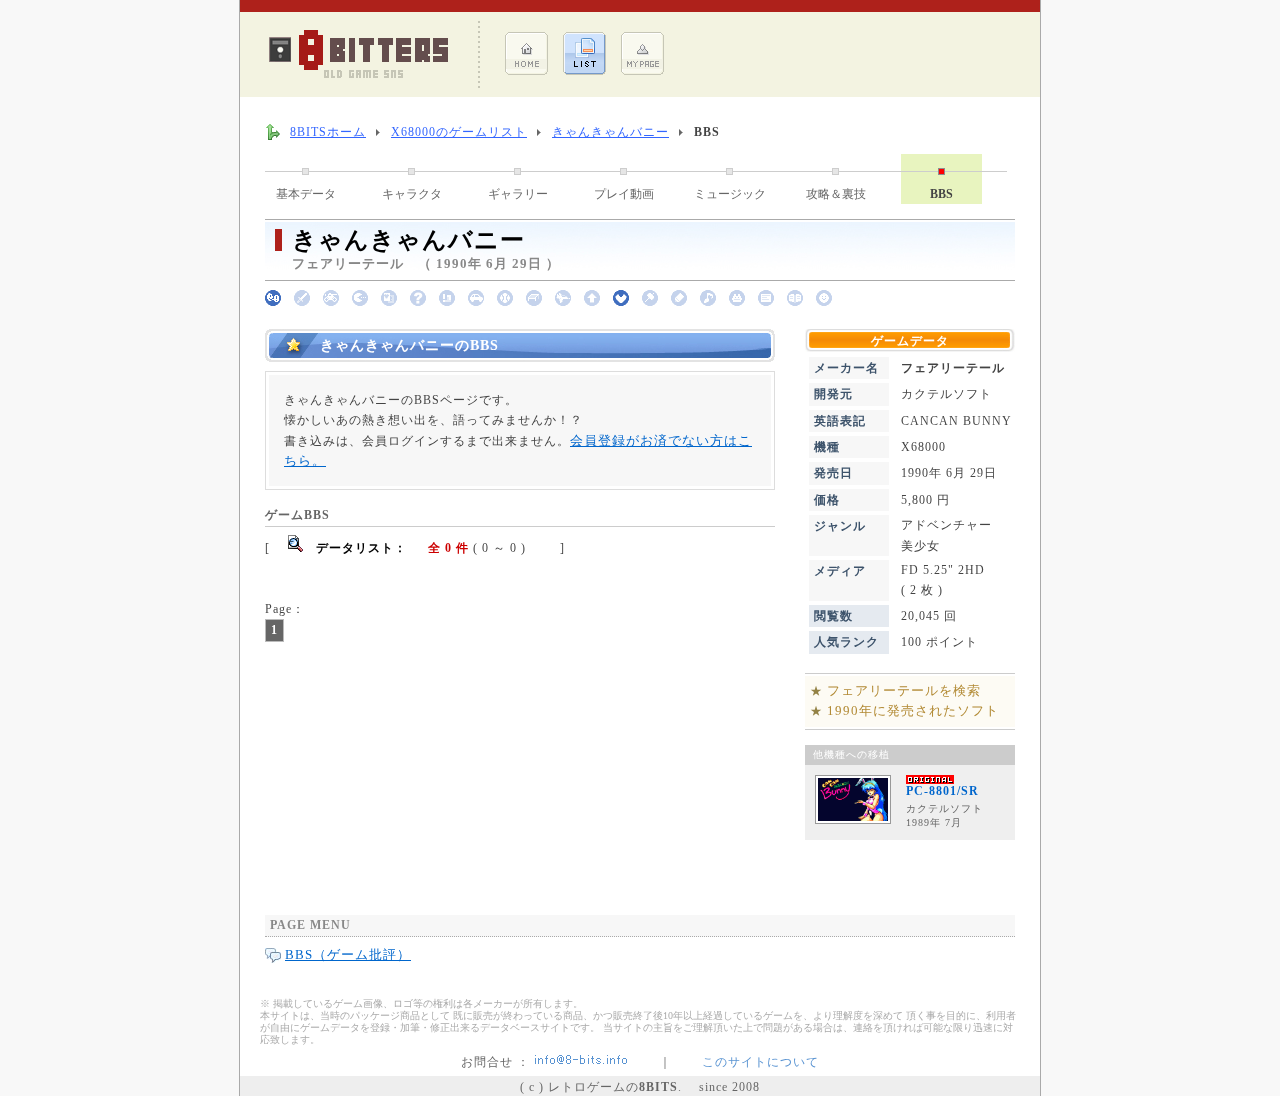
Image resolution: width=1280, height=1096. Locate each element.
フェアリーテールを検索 (904, 690)
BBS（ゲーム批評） (348, 954)
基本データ (306, 194)
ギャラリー (518, 194)
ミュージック (730, 194)
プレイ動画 (624, 194)
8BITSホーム (328, 132)
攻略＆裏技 (836, 194)
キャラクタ (412, 194)
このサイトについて (760, 1062)
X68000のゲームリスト (459, 132)
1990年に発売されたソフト (913, 710)
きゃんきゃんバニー (610, 132)
